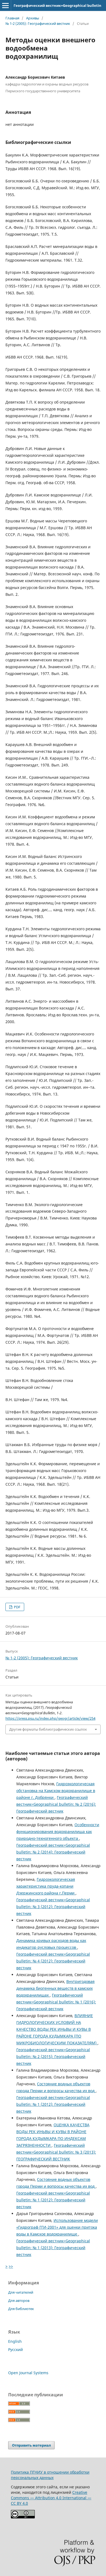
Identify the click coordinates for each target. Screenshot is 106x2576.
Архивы (33, 18)
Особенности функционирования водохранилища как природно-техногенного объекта (58, 1832)
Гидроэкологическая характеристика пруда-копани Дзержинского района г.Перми (46, 1886)
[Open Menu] (5, 5)
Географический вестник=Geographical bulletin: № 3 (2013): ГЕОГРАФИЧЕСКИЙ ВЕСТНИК (56, 2152)
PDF (17, 1607)
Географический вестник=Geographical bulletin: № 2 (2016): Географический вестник (56, 1804)
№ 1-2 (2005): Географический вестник (38, 23)
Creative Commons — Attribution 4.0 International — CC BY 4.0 (51, 2498)
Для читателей (21, 2292)
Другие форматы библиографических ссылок (48, 1729)
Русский (15, 2350)
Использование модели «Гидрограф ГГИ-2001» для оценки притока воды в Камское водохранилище (57, 2227)
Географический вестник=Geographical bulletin (57, 5)
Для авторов (19, 2300)
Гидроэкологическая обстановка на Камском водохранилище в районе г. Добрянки (56, 1791)
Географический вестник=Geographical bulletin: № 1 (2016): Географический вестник (56, 2002)
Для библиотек (21, 2309)
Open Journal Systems (28, 2373)
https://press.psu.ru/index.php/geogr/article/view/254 (50, 1718)
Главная (12, 18)
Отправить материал (31, 2445)
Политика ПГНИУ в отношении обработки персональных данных (50, 2475)
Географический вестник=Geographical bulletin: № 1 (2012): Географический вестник (53, 2104)
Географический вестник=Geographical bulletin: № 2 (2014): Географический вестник (53, 1852)
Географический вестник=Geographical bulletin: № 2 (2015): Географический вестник (53, 2057)
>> (11, 2266)
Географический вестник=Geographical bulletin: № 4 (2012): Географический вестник (53, 1961)
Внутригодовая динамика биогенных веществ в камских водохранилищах (55, 1988)
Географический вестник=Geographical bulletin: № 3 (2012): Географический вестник (53, 1907)
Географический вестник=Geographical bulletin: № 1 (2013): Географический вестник (53, 2248)
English (15, 2341)
